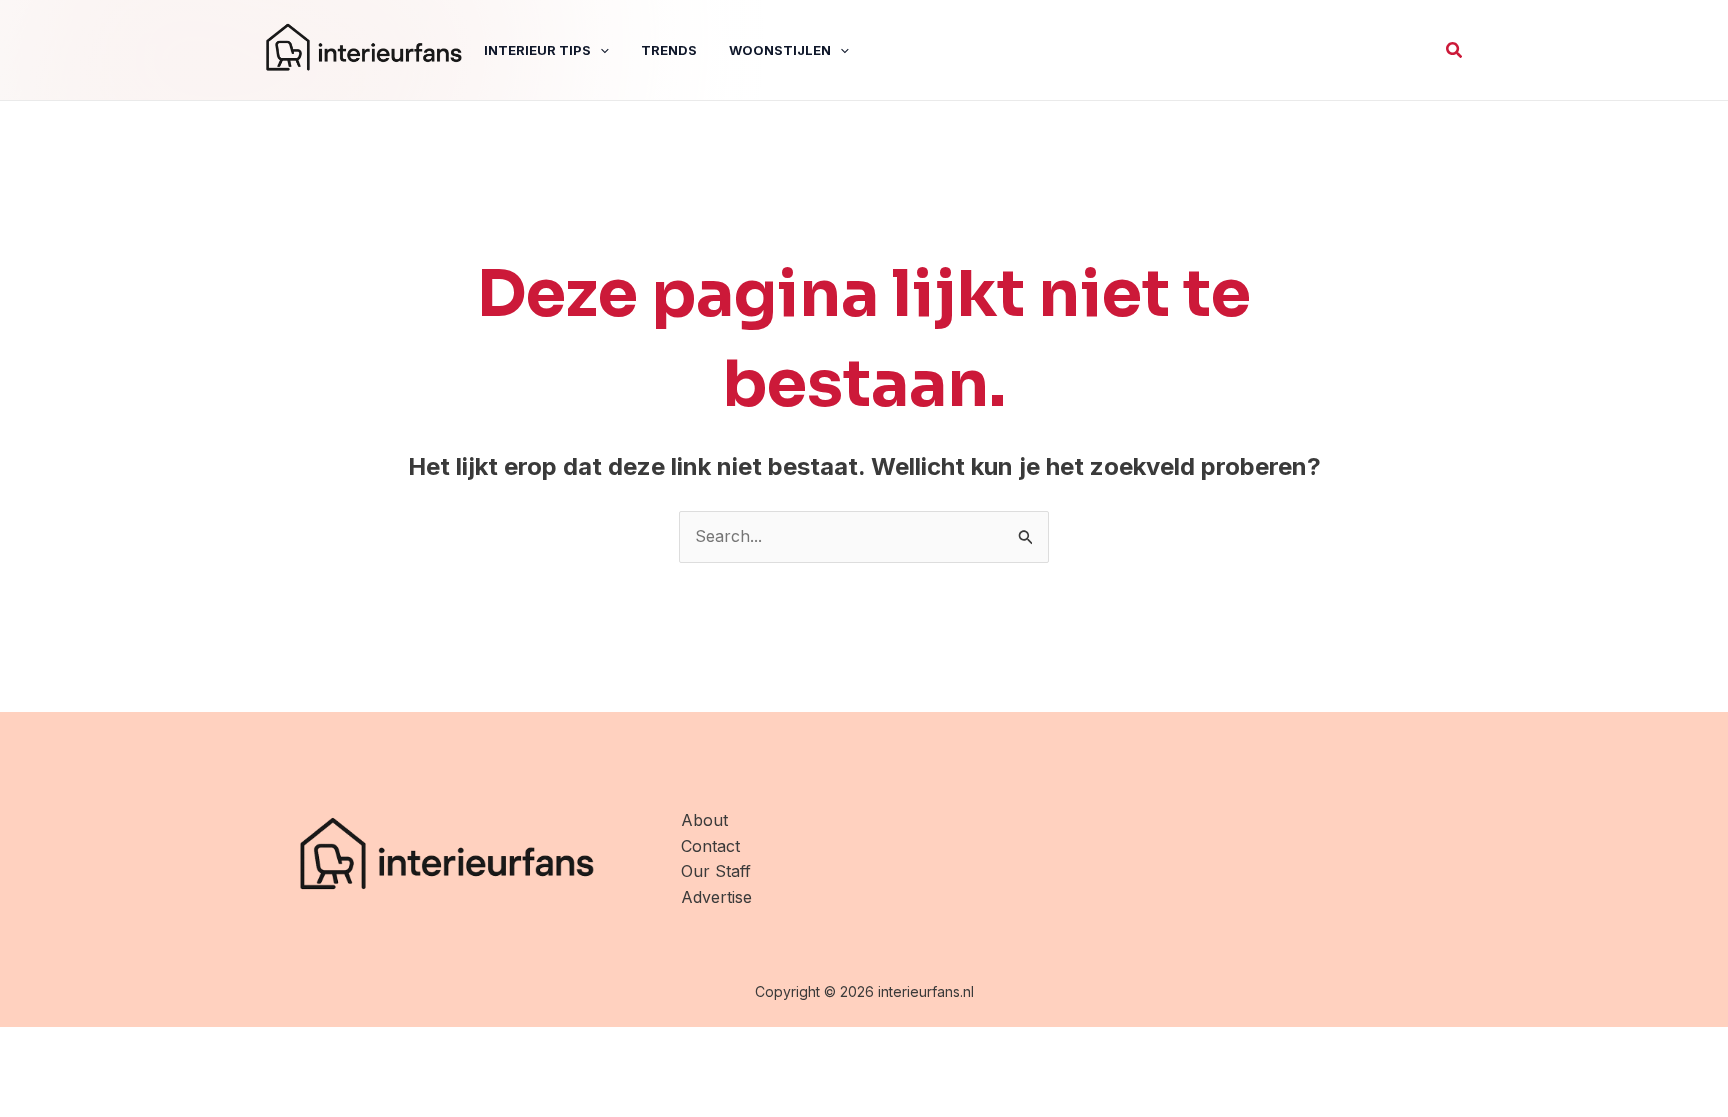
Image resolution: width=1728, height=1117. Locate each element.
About (704, 820)
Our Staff (716, 871)
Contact (710, 846)
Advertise (716, 897)
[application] (600, 50)
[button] (1455, 50)
